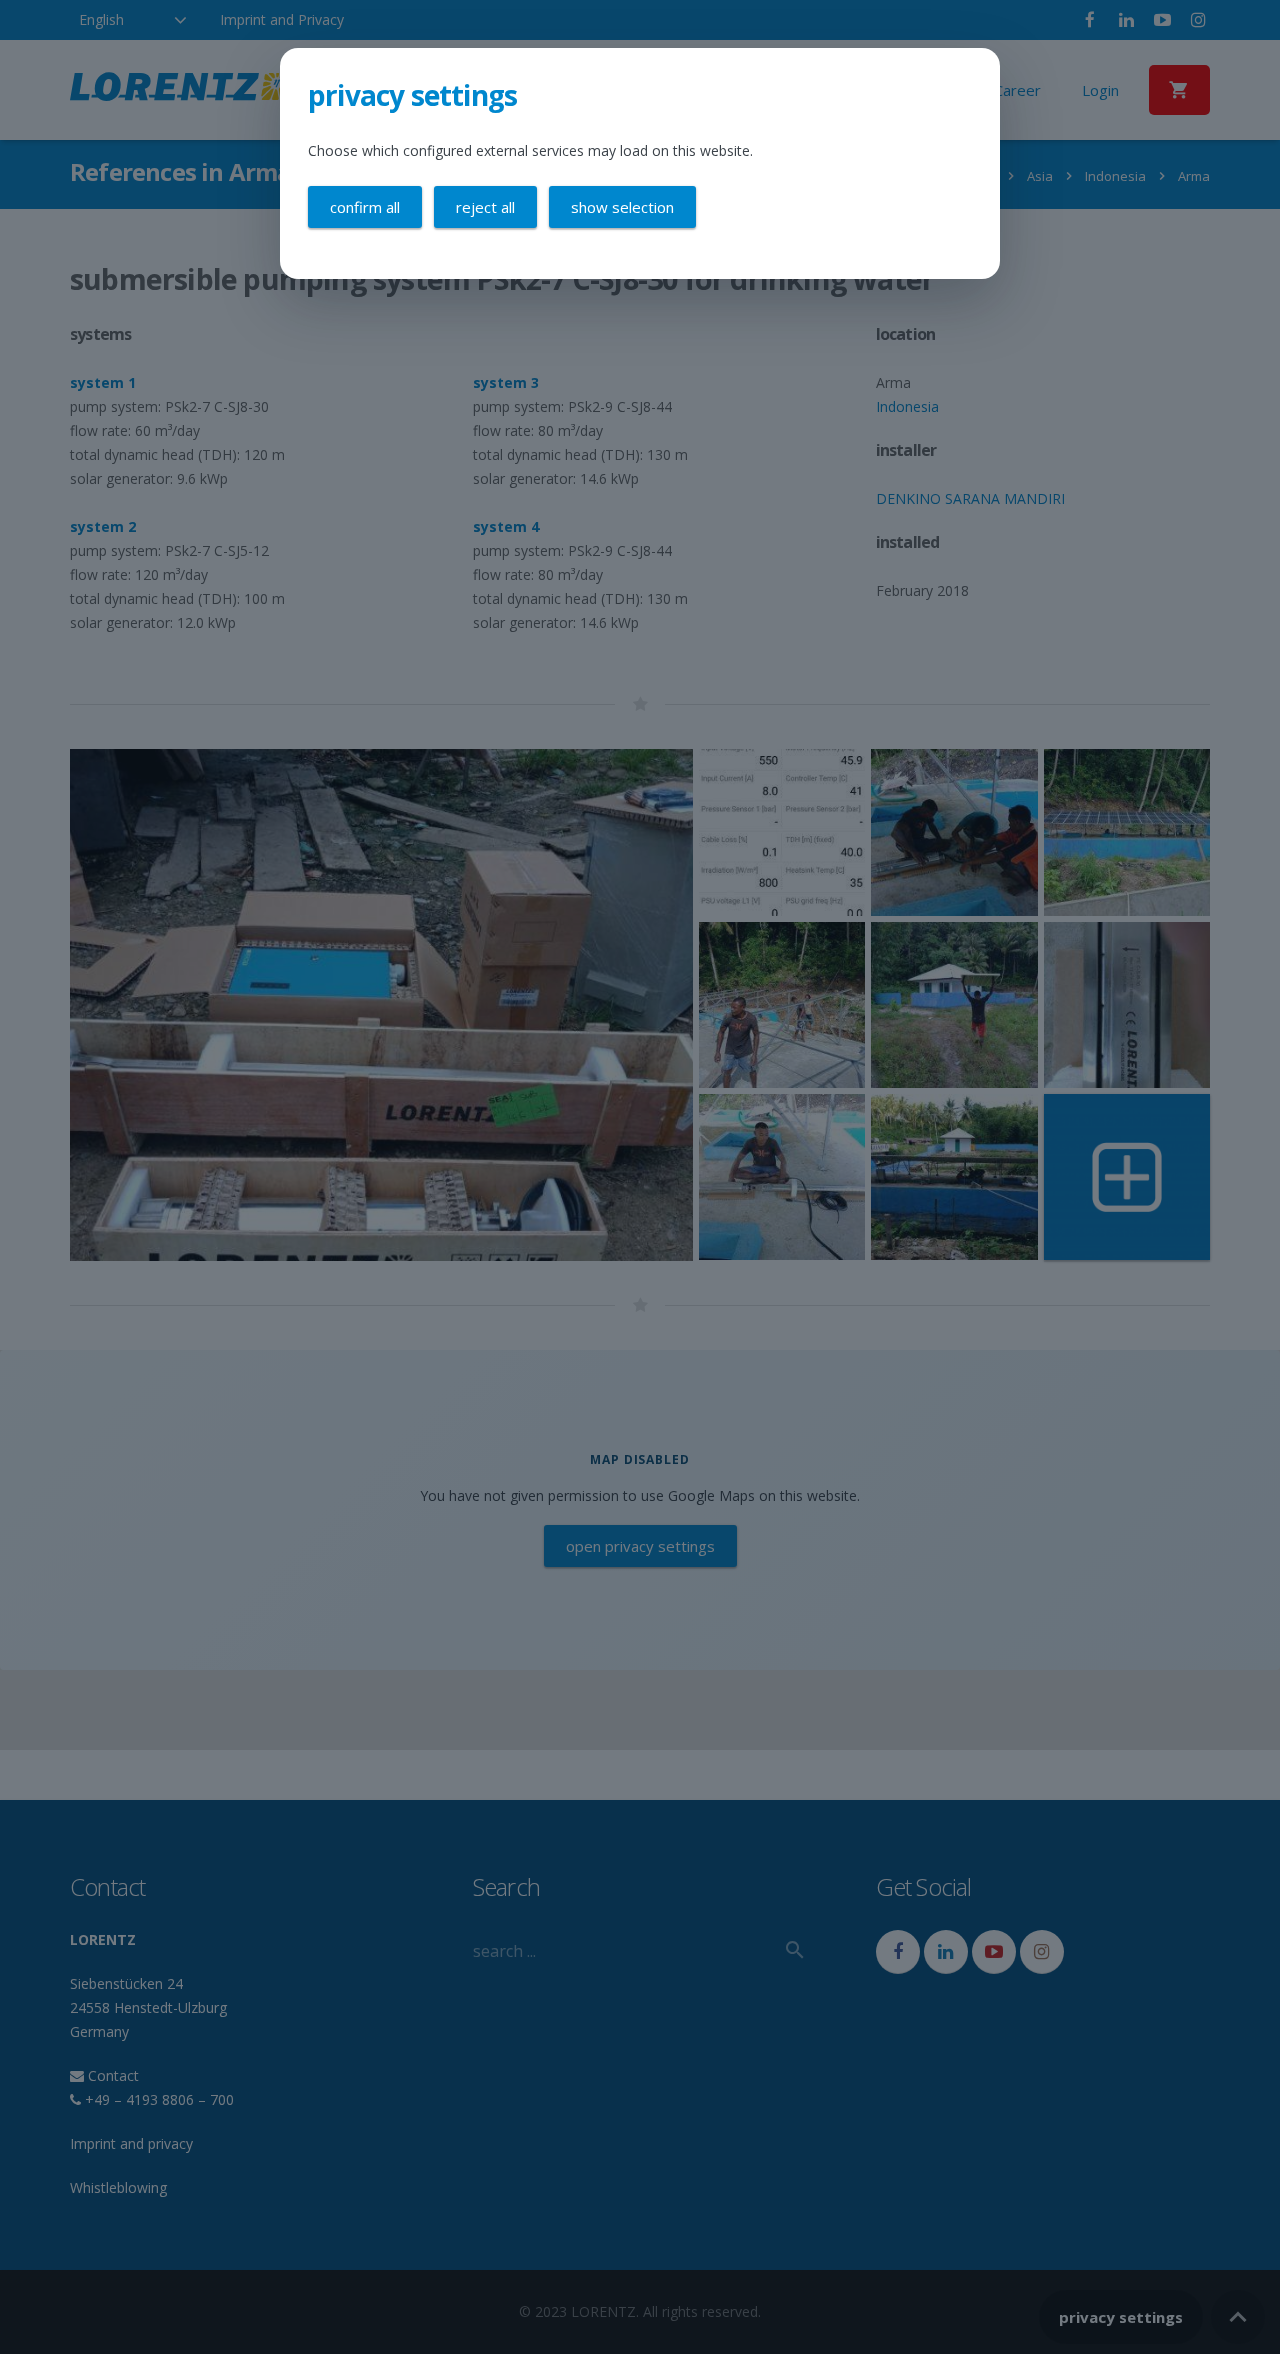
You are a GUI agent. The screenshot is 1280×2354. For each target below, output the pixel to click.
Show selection (622, 207)
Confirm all (365, 207)
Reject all (485, 207)
